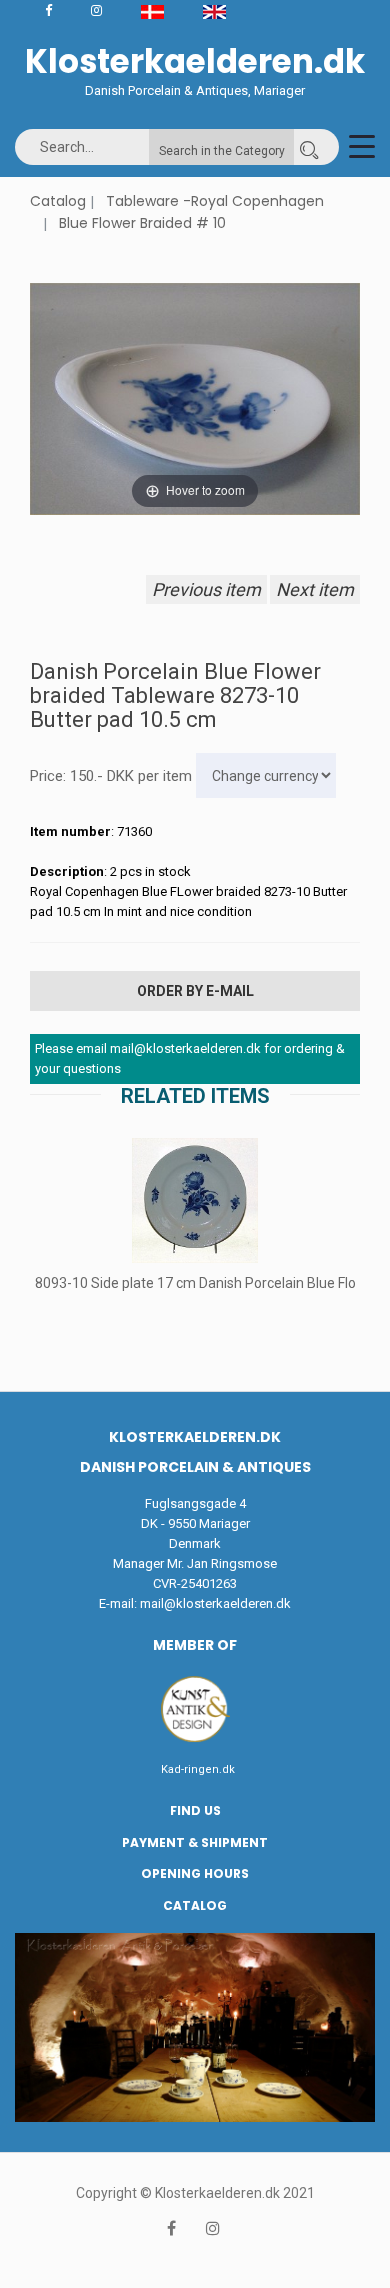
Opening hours (195, 1873)
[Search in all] (309, 147)
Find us (195, 1810)
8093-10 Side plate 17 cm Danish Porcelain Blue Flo (195, 1283)
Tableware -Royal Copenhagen (215, 201)
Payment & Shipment (195, 1842)
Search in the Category (222, 151)
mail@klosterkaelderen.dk (215, 1603)
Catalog (58, 201)
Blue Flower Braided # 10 (142, 223)
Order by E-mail (195, 991)
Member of (195, 1645)
